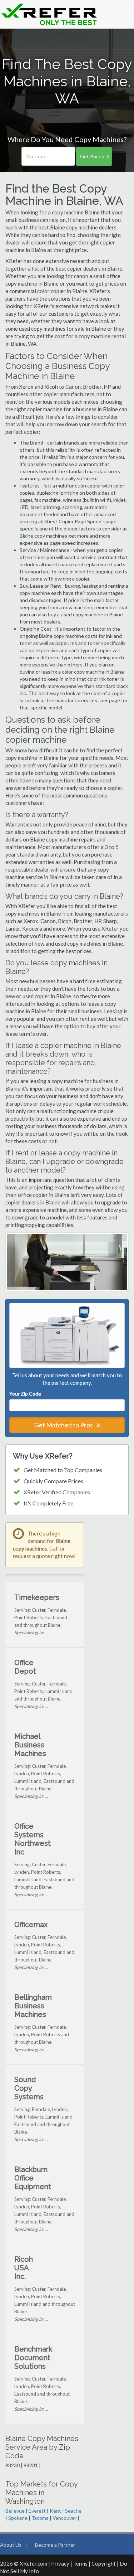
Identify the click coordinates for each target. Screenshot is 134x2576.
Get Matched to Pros (64, 1425)
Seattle (73, 2511)
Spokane (18, 2518)
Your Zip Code (27, 1394)
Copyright (104, 2563)
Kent (55, 2511)
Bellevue (15, 2511)
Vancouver (64, 2518)
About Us (11, 2545)
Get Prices (92, 156)
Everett (37, 2511)
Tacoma (40, 2518)
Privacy (60, 2563)
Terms (80, 2563)
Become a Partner (55, 2545)
